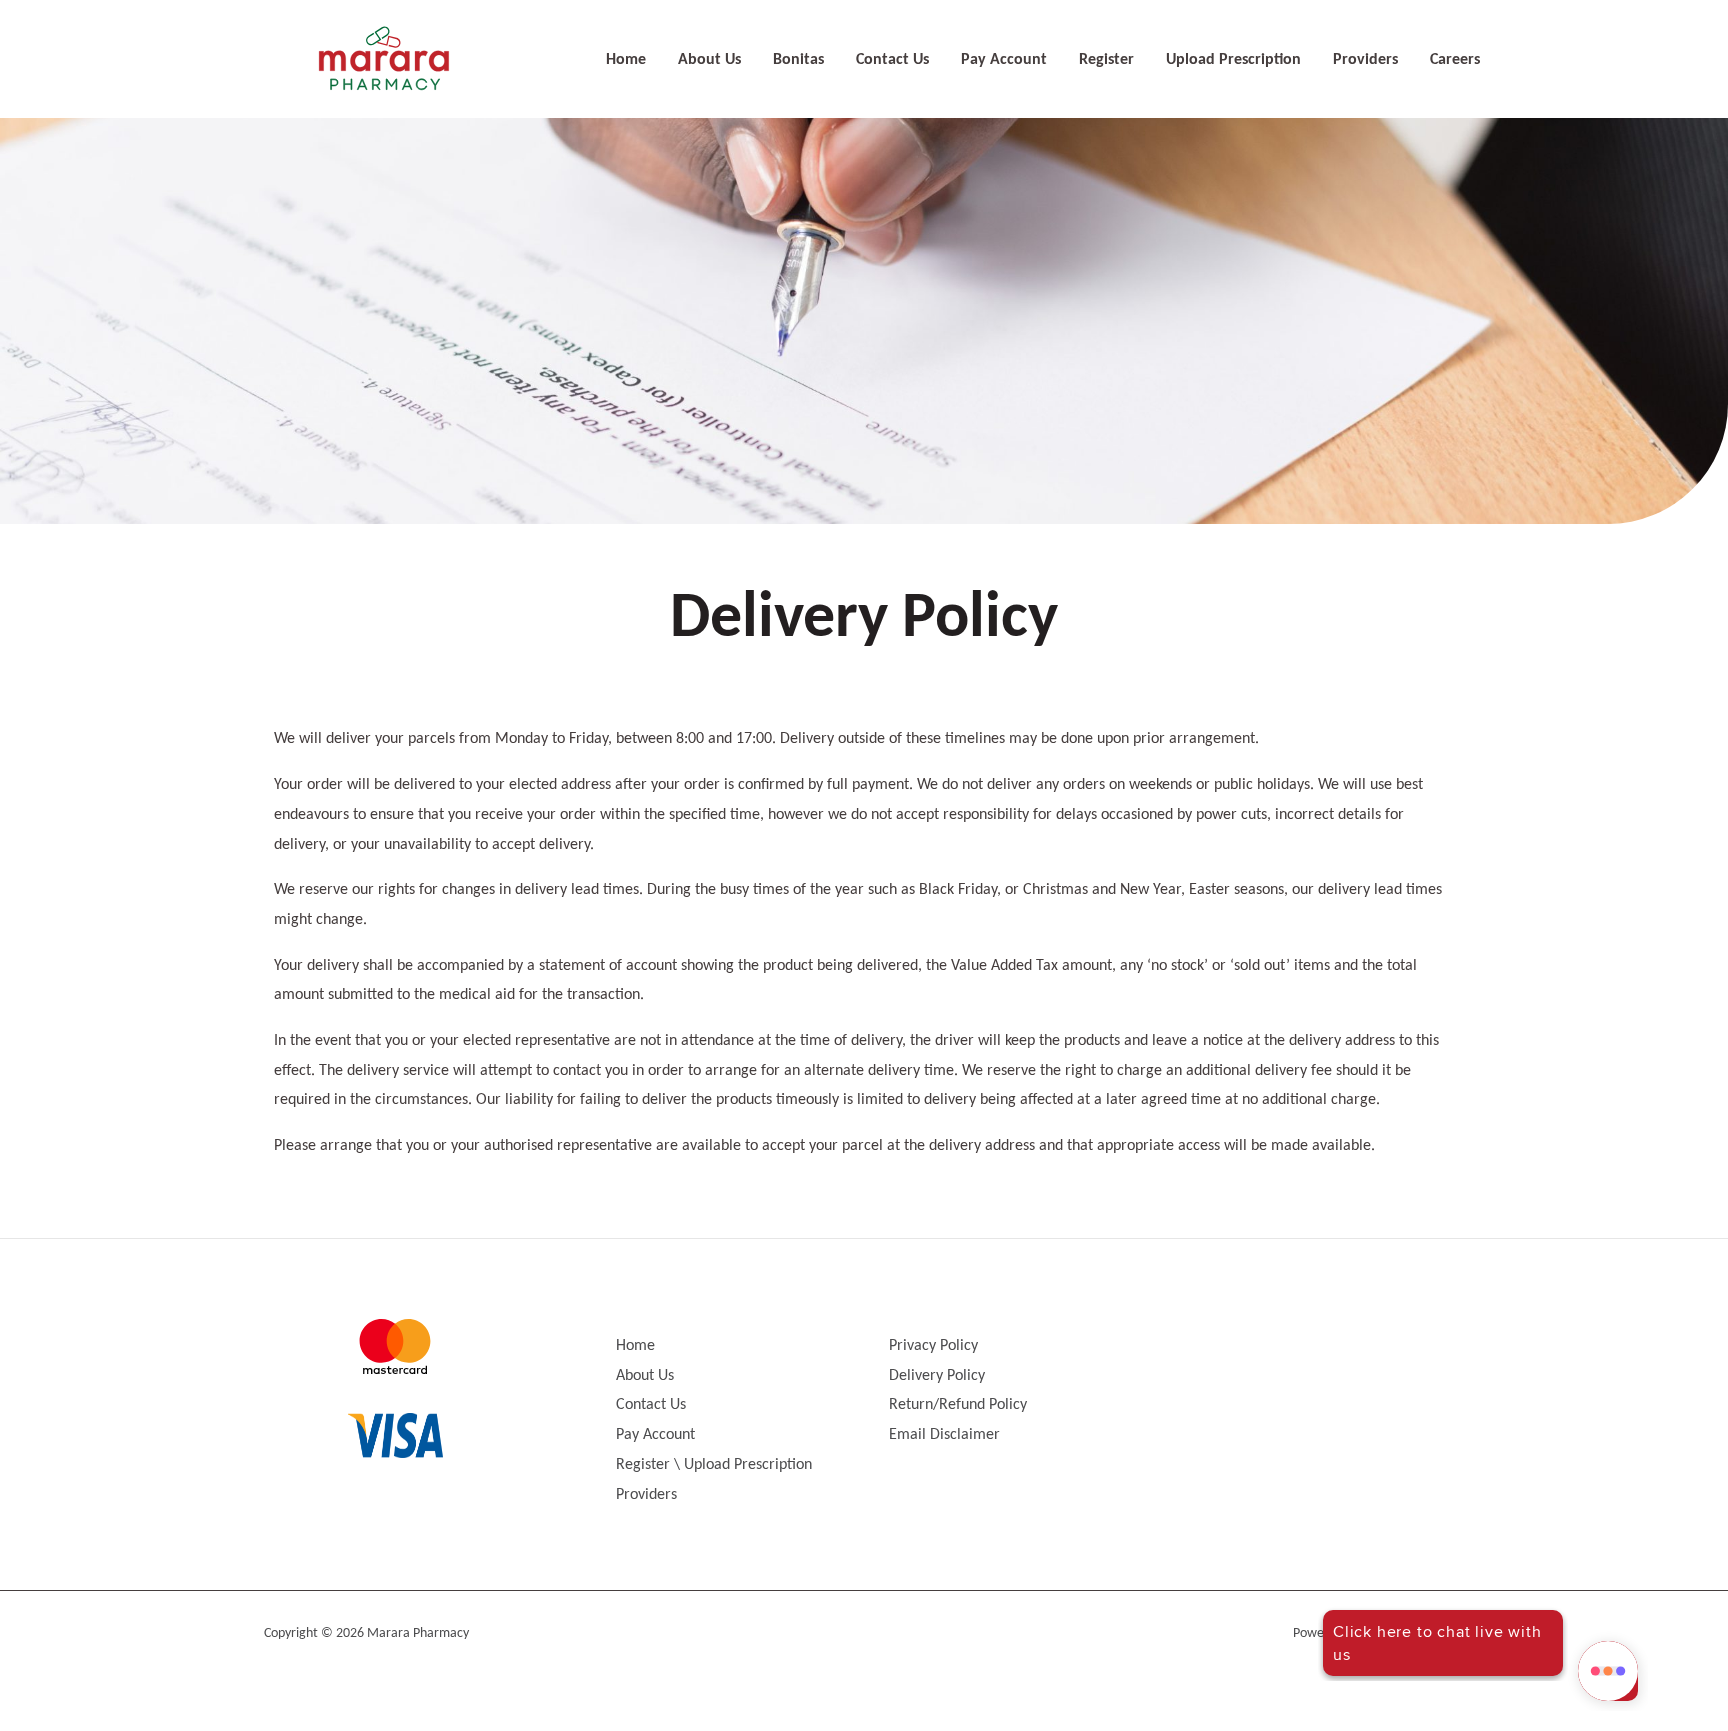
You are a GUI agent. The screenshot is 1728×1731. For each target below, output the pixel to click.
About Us (709, 60)
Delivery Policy (937, 1376)
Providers (1365, 60)
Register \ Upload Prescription (714, 1465)
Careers (1455, 60)
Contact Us (892, 60)
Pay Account (1004, 60)
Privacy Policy (933, 1346)
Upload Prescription (1233, 60)
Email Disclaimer (944, 1435)
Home (626, 60)
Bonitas (798, 60)
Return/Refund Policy (958, 1405)
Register (1106, 60)
